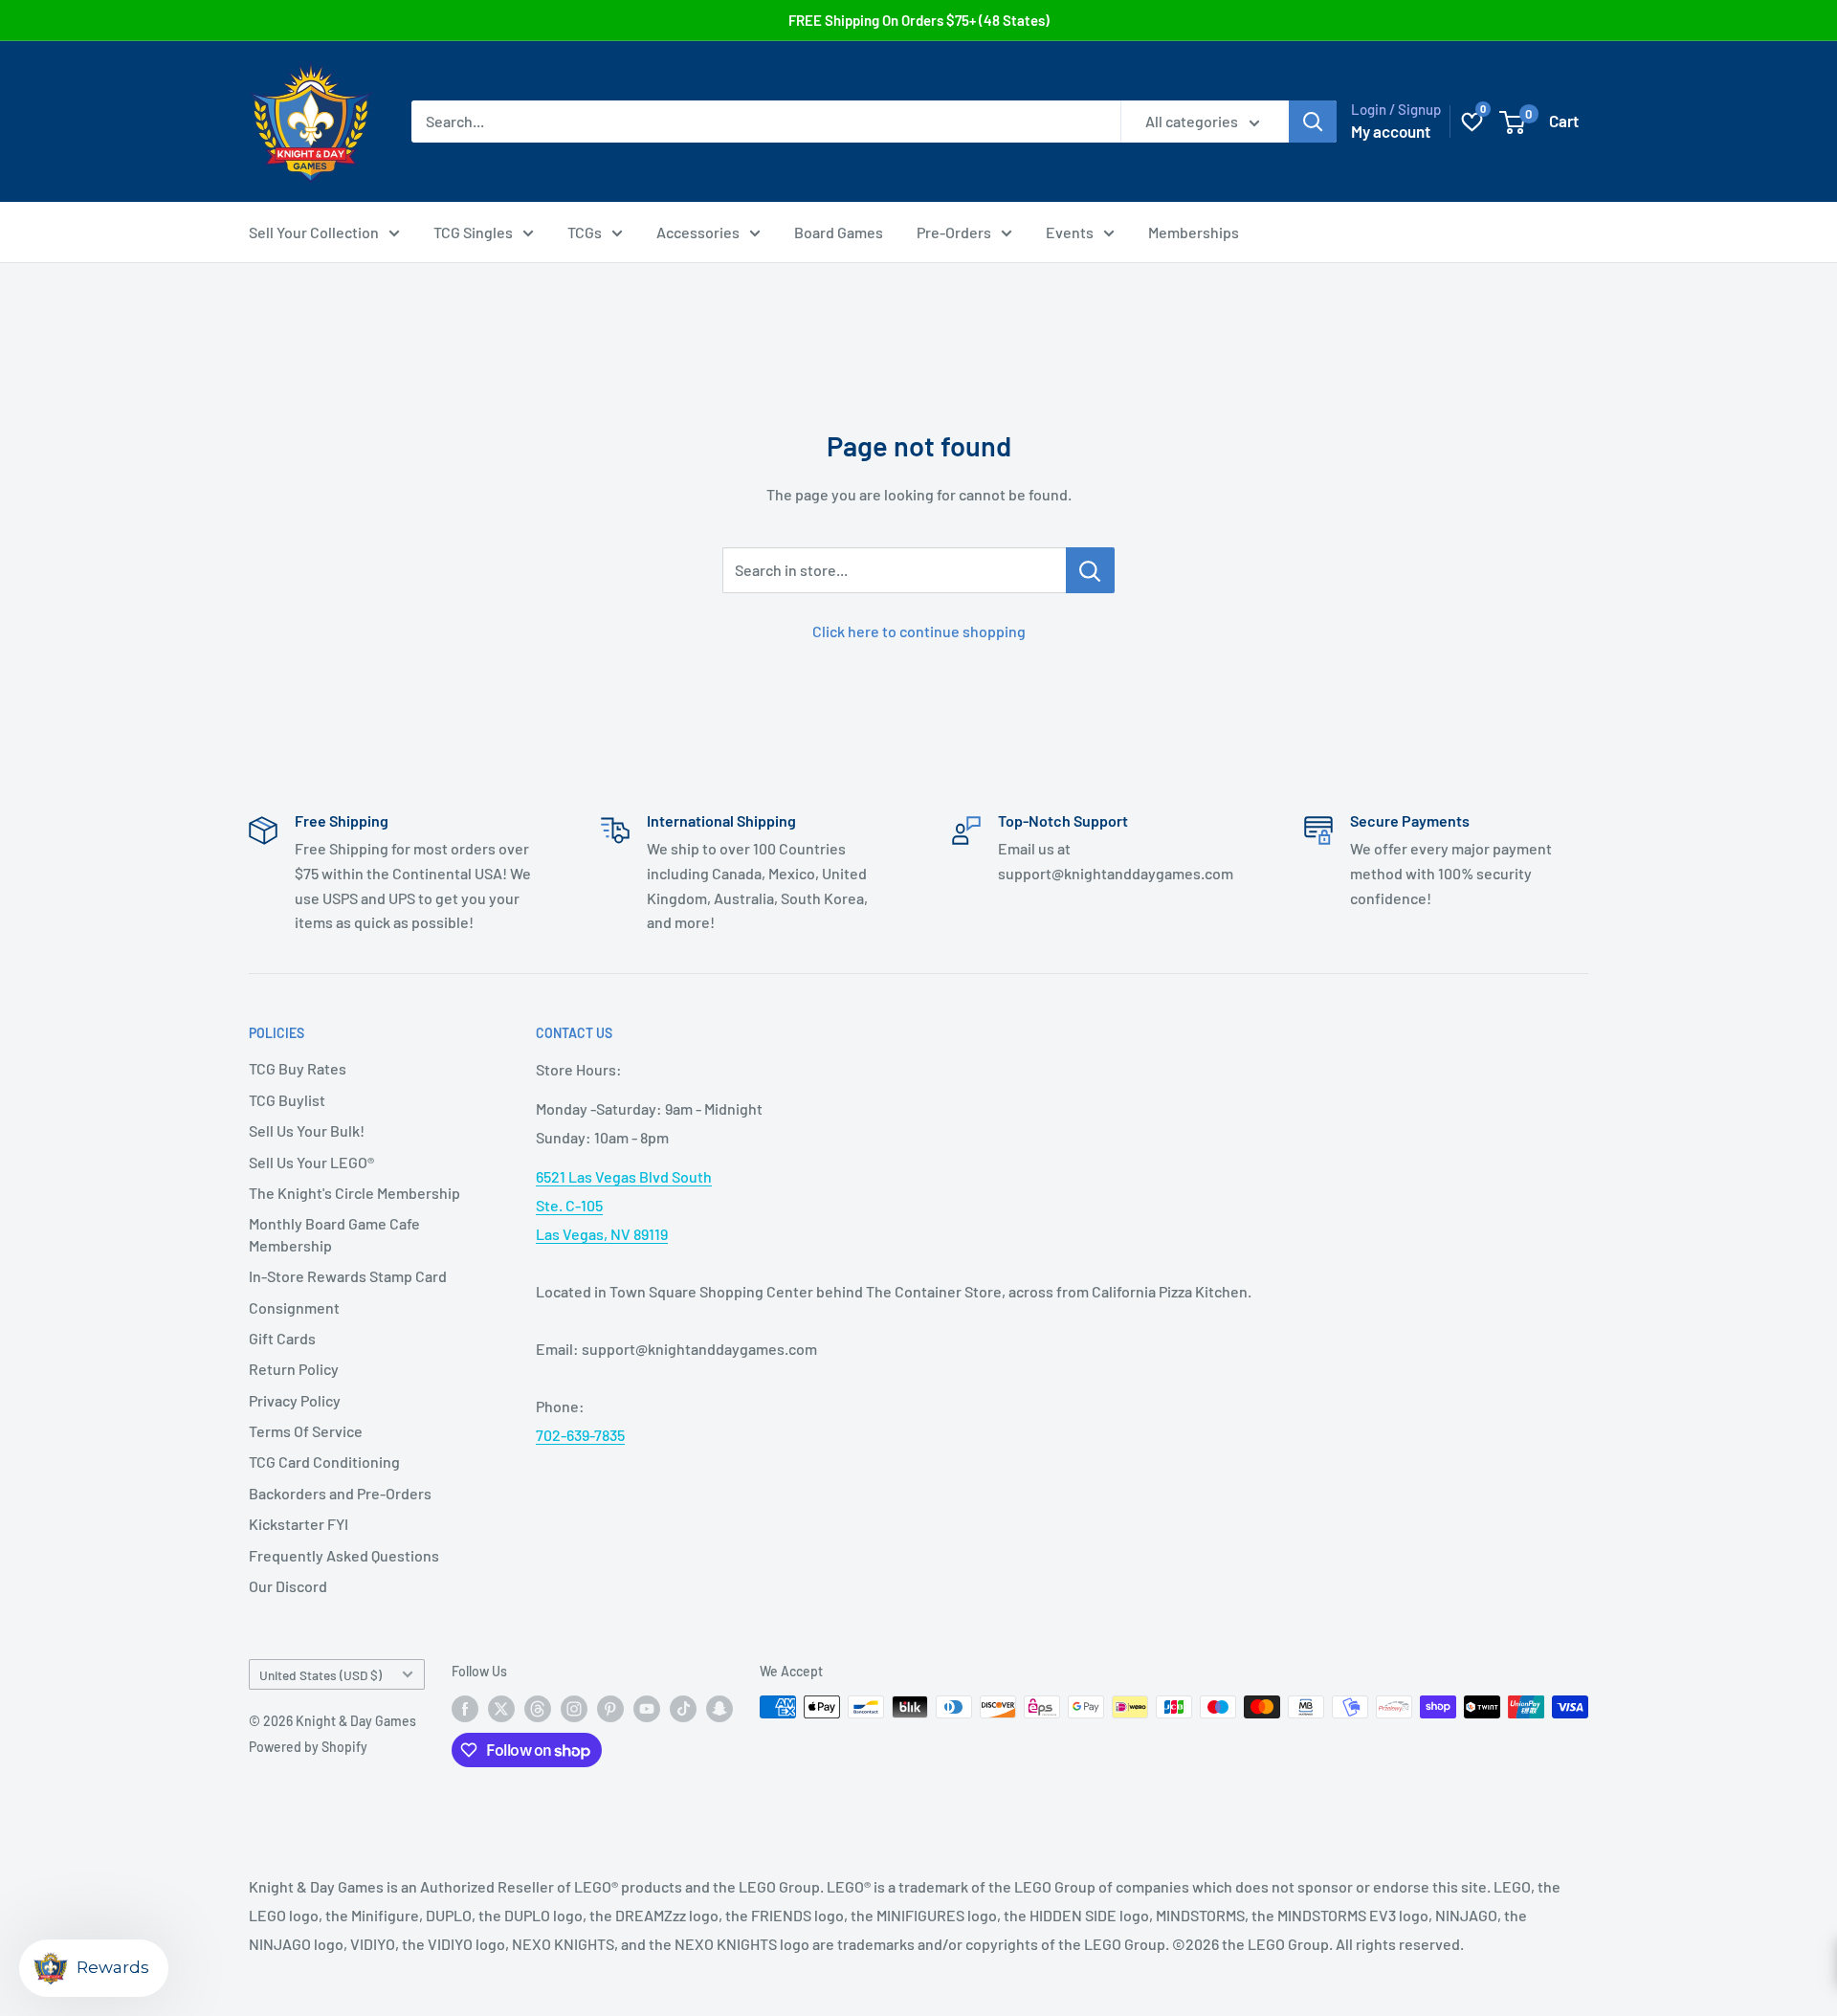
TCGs (585, 232)
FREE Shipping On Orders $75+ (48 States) (919, 20)
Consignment (294, 1307)
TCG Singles (473, 232)
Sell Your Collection (314, 232)
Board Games (839, 232)
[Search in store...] (1090, 570)
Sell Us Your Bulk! (307, 1130)
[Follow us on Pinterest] (610, 1709)
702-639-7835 (580, 1435)
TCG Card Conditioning (324, 1462)
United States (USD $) (321, 1675)
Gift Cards (282, 1338)
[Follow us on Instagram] (574, 1709)
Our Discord (288, 1586)
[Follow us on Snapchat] (719, 1709)
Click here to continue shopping (919, 631)
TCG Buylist (287, 1100)
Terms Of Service (306, 1431)
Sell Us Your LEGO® (311, 1162)
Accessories (698, 232)
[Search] (1313, 122)
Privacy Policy (295, 1400)
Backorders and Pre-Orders (340, 1493)
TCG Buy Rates (298, 1068)
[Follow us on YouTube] (647, 1709)
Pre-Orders (954, 232)
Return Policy (294, 1369)
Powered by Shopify (308, 1747)
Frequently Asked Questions (344, 1555)
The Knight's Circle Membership (354, 1193)
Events (1070, 232)
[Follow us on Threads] (538, 1709)
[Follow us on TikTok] (683, 1709)
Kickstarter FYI (299, 1524)
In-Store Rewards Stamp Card (348, 1276)
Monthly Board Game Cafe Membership (334, 1234)
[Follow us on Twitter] (501, 1709)
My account (1391, 131)
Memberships (1194, 232)
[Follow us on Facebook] (465, 1709)
